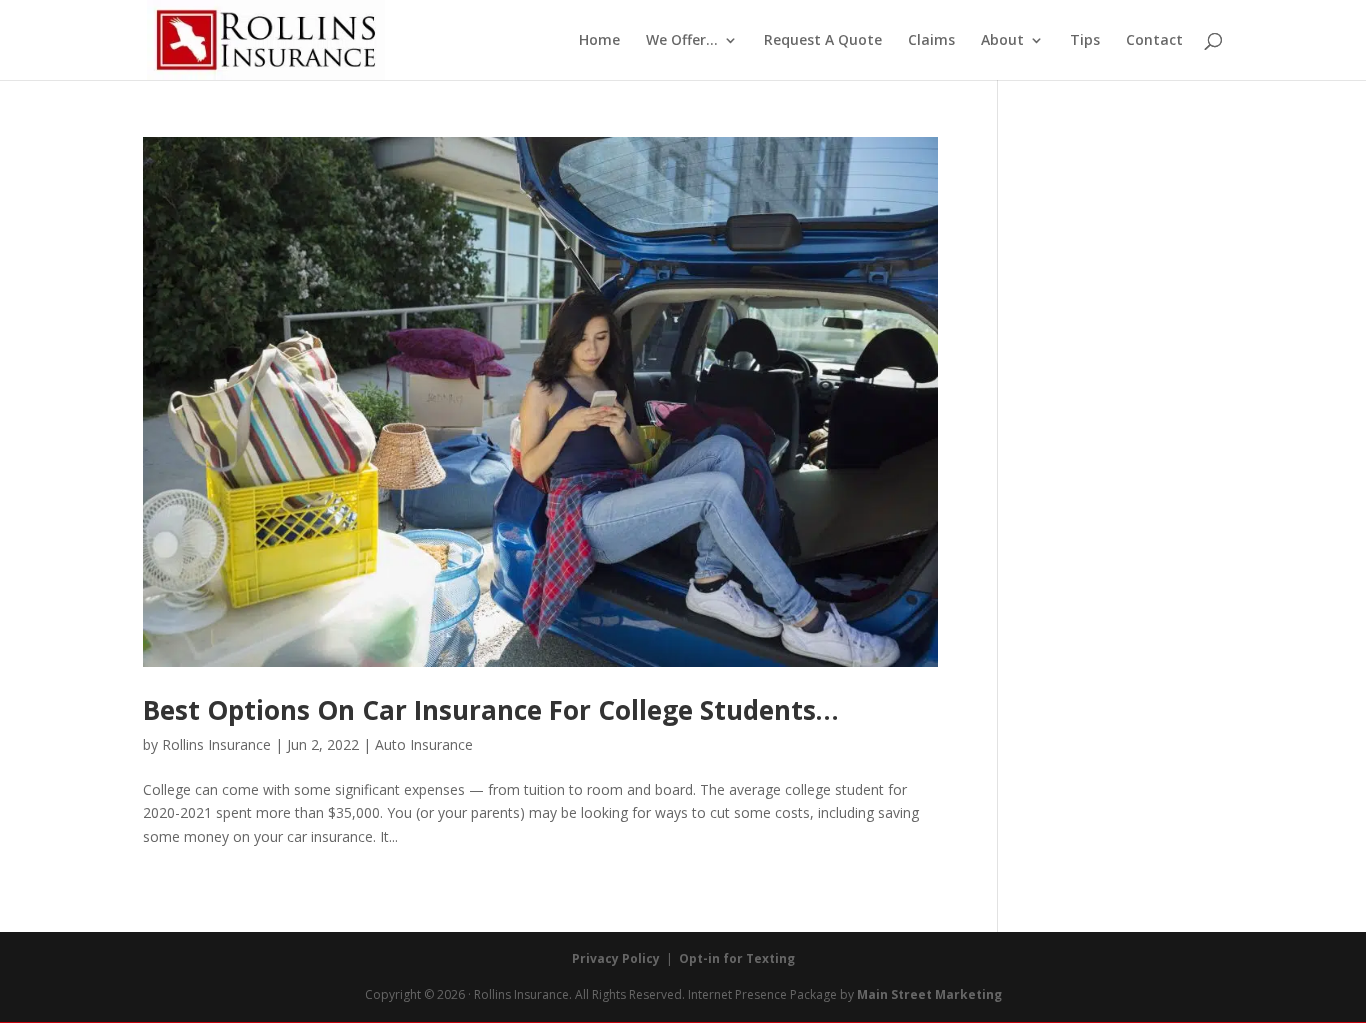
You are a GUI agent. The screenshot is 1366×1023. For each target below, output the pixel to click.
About (1002, 41)
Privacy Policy (616, 958)
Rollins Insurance (216, 744)
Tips (1085, 41)
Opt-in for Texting (737, 958)
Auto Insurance (424, 744)
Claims (931, 41)
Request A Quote (823, 41)
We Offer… (682, 41)
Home (599, 41)
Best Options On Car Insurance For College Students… (491, 710)
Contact (1154, 41)
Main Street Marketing (929, 994)
